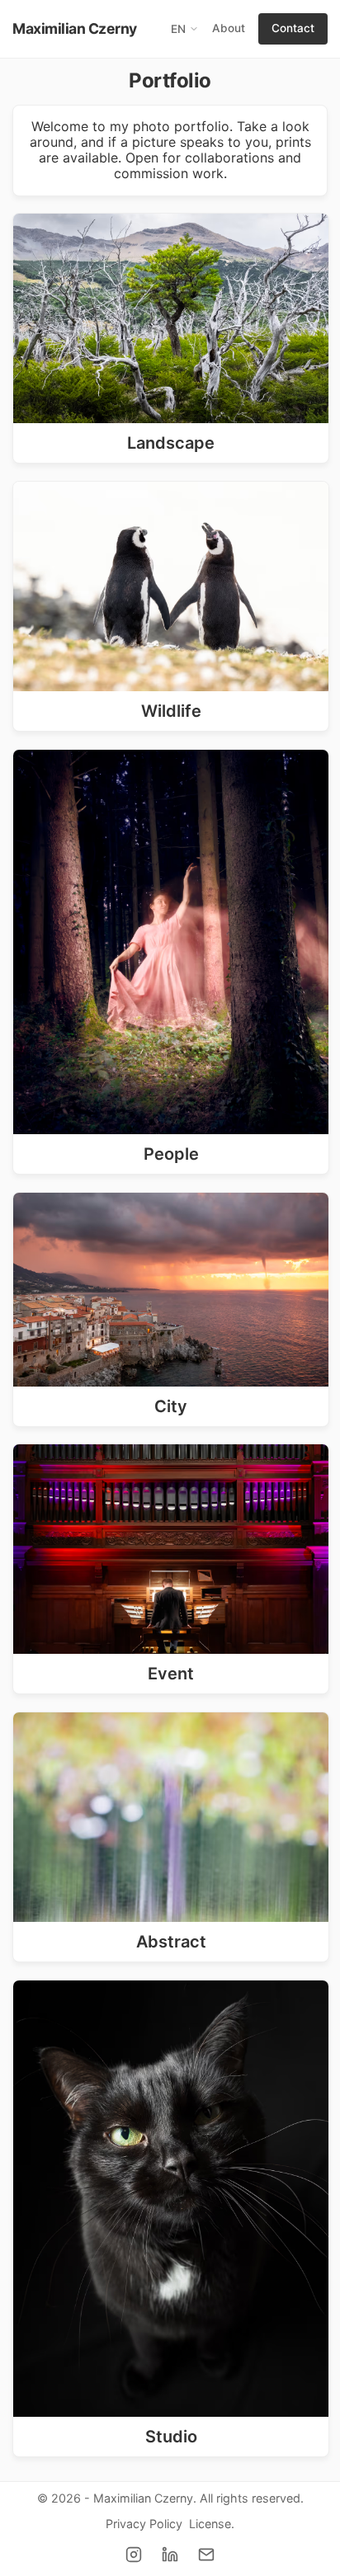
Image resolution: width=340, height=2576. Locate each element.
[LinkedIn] (170, 2555)
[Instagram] (134, 2555)
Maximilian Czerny (75, 28)
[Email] (206, 2555)
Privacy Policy (144, 2524)
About (229, 28)
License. (212, 2524)
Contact (293, 28)
